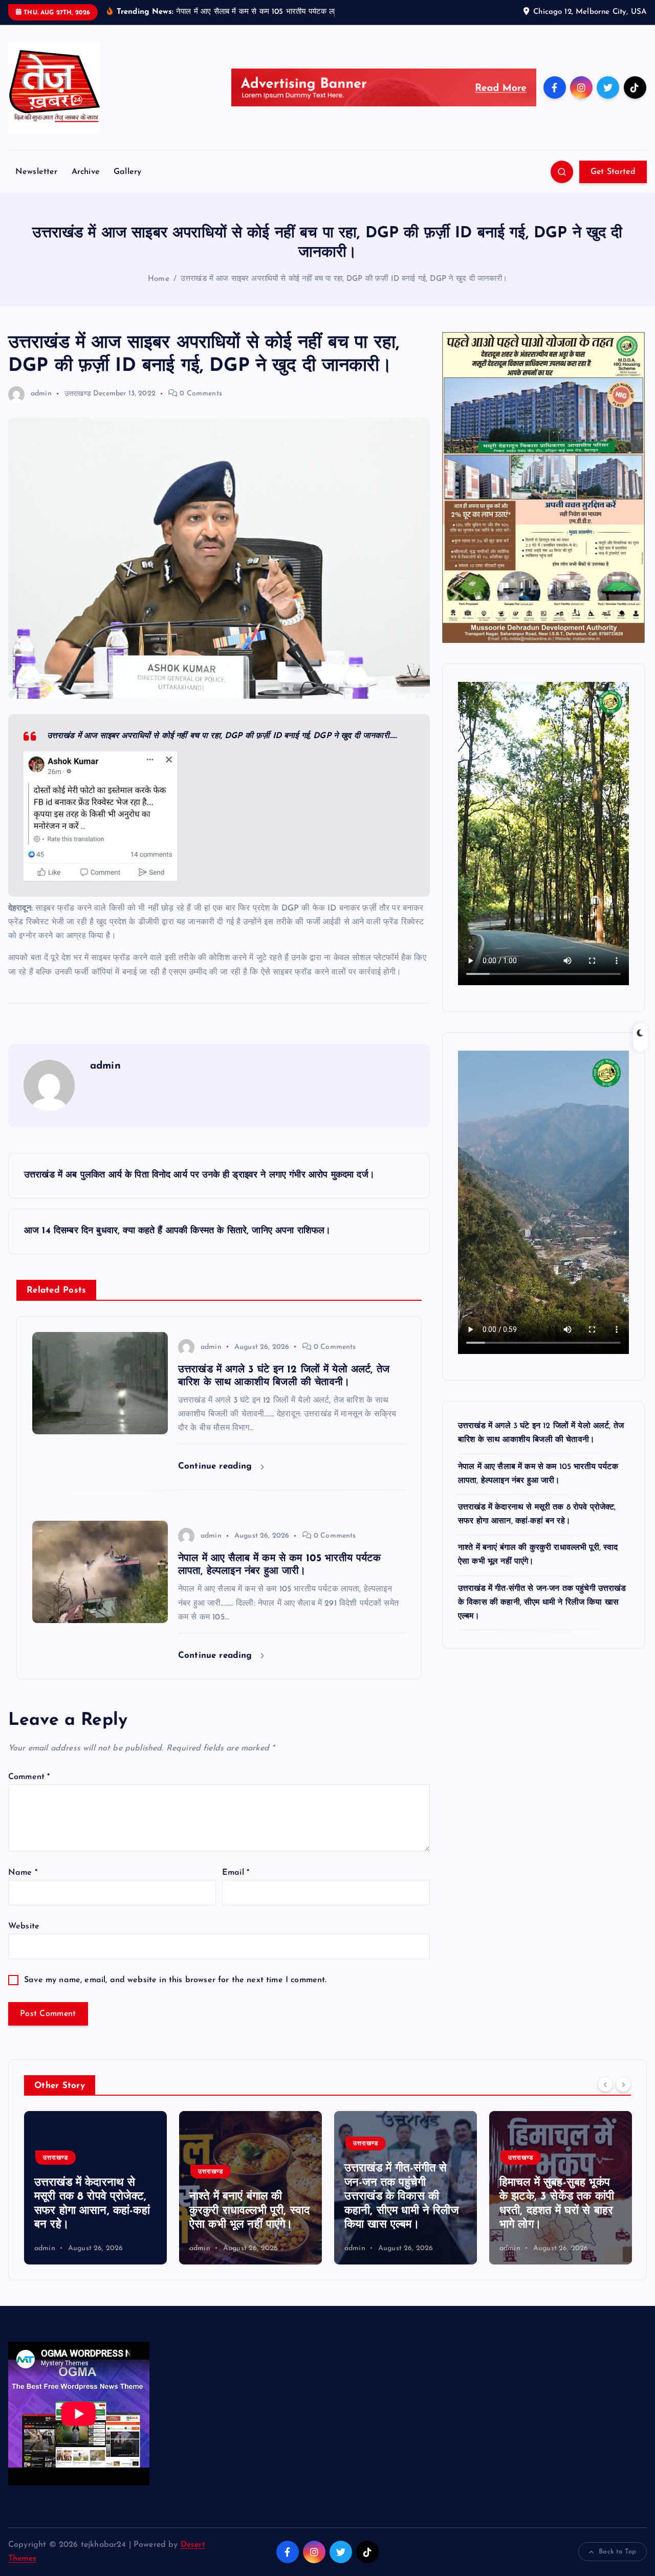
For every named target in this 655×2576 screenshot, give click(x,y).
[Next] (623, 2084)
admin (41, 394)
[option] (95, 2188)
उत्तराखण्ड (78, 394)
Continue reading (217, 1466)
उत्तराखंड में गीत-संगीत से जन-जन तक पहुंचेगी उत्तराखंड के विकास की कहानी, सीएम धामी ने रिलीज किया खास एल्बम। (542, 1602)
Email (236, 1873)
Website (24, 1926)
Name (23, 1873)
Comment (29, 1777)
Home (159, 279)
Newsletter (37, 172)
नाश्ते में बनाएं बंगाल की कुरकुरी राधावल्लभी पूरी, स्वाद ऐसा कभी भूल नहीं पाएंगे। (94, 2211)
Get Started (613, 172)
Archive (86, 172)
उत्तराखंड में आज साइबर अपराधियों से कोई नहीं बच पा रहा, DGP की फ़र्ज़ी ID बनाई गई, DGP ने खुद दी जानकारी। (344, 279)
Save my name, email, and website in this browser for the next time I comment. (175, 1980)
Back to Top (617, 2552)
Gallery (127, 172)
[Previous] (605, 2084)
